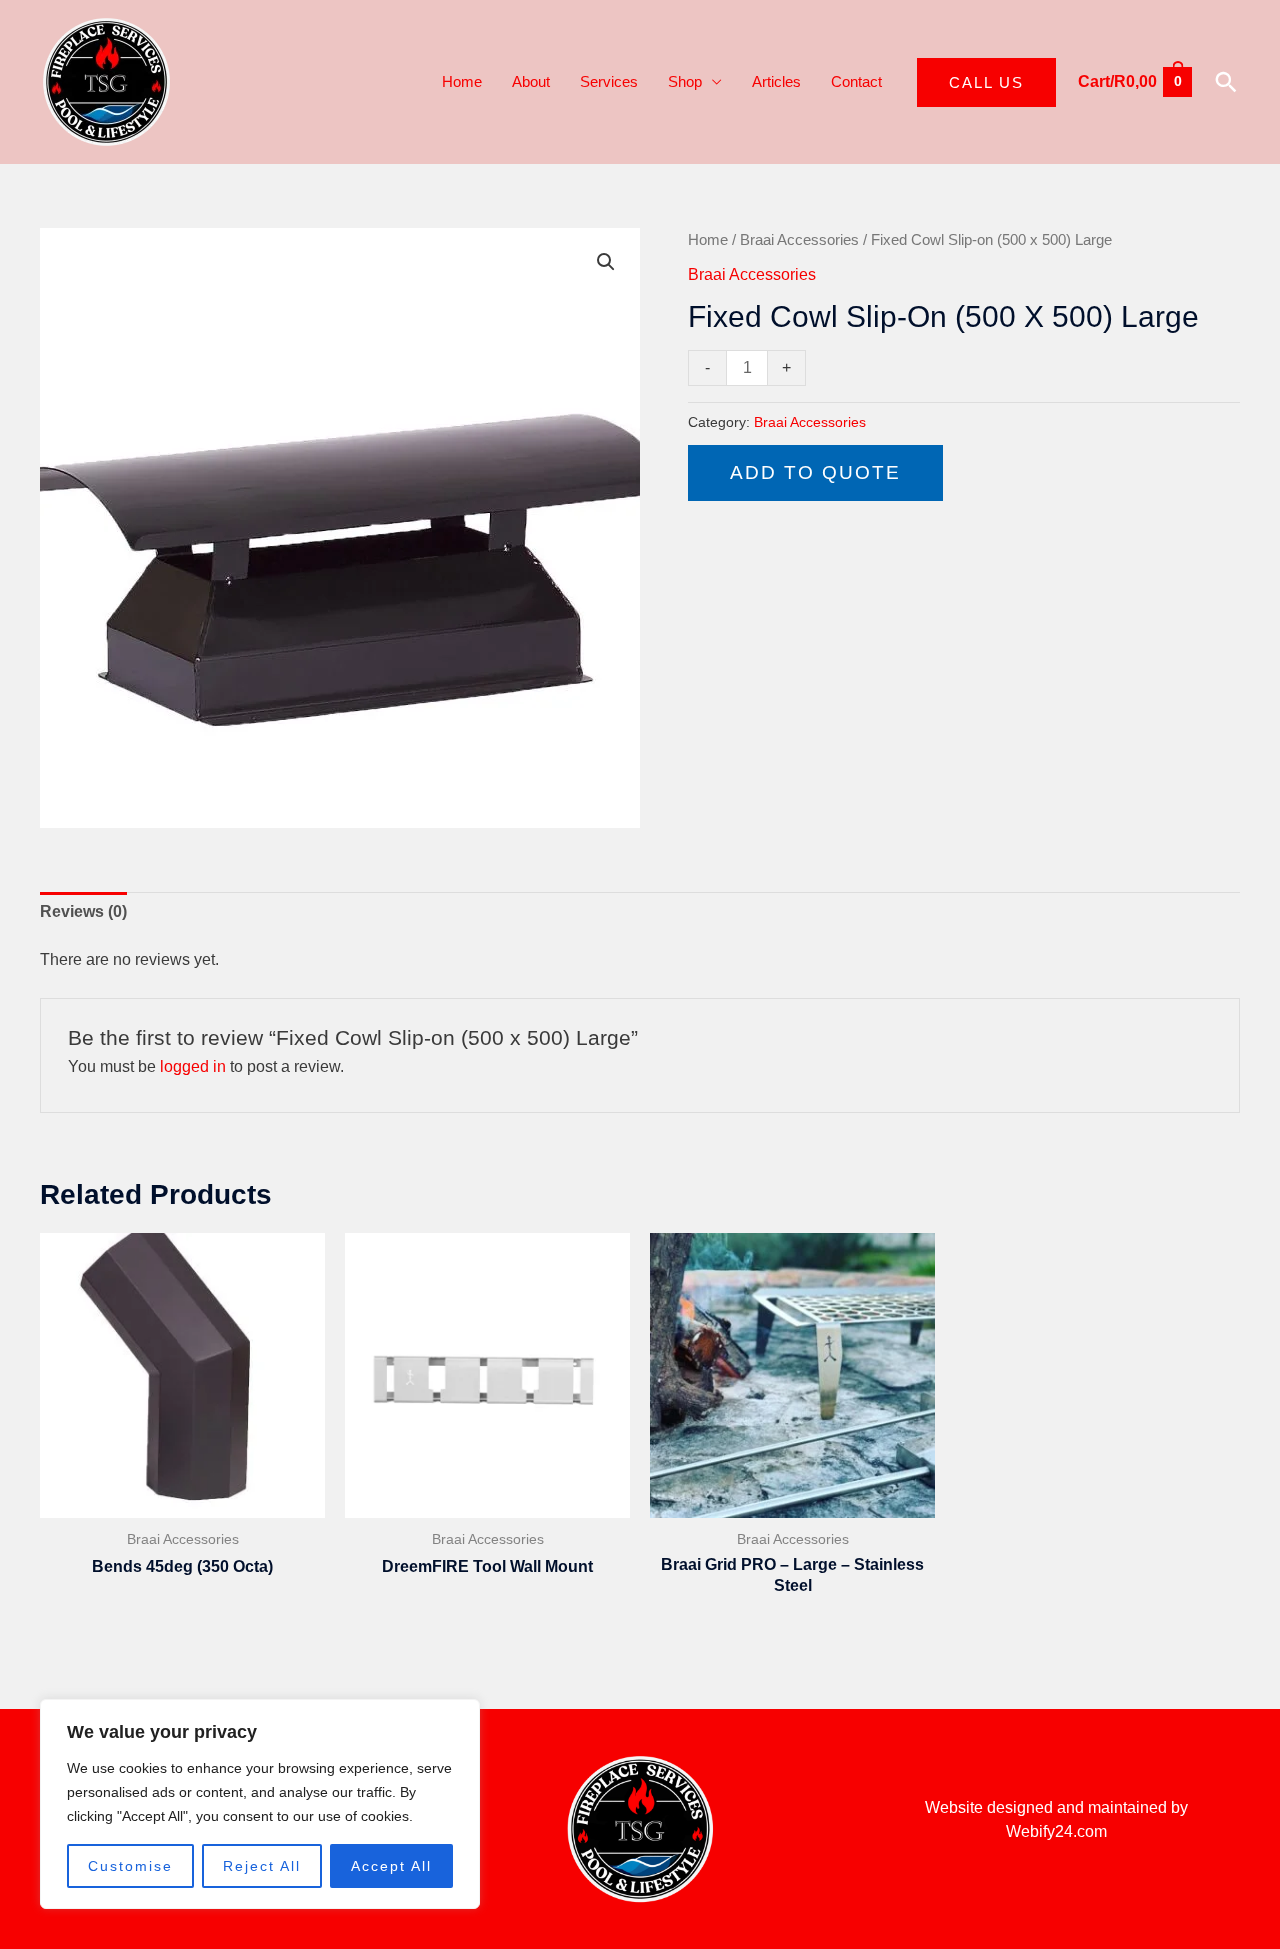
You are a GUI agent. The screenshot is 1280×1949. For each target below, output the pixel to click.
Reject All (262, 1866)
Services (609, 81)
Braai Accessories (799, 240)
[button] (986, 82)
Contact (856, 81)
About (531, 81)
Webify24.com (1056, 1831)
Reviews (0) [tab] (83, 911)
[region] (260, 1804)
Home (462, 81)
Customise (130, 1866)
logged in (193, 1066)
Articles (776, 81)
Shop (685, 81)
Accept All (391, 1866)
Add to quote (815, 472)
